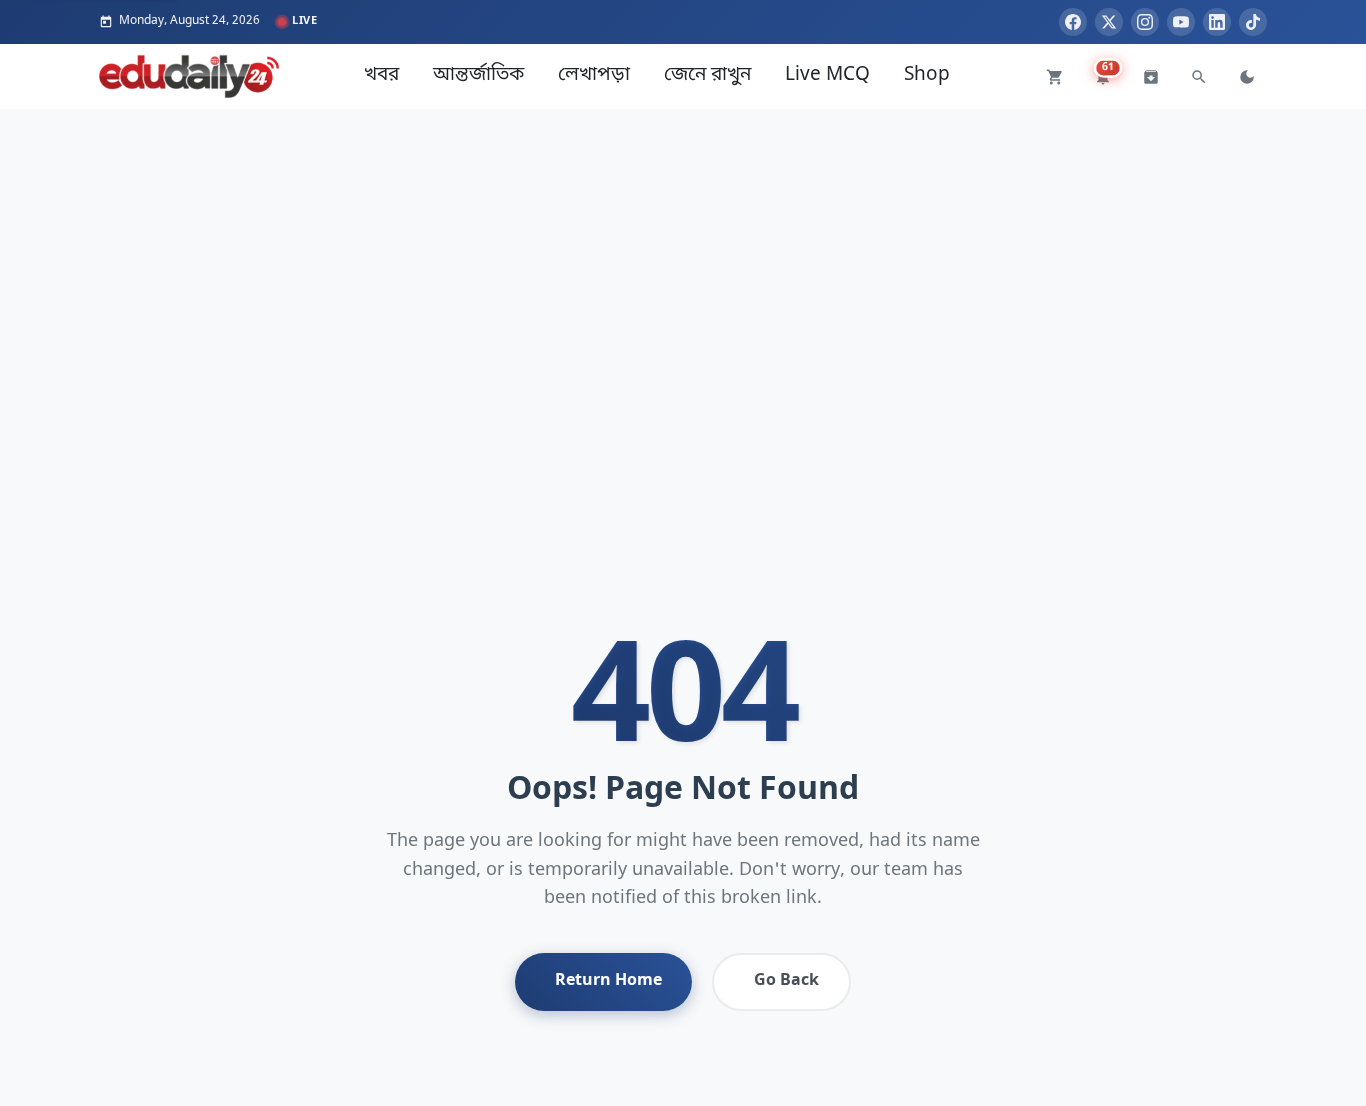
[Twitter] (1109, 22)
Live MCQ (827, 75)
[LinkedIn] (1217, 22)
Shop (927, 75)
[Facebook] (1073, 22)
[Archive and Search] (1151, 77)
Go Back (786, 981)
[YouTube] (1181, 22)
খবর (381, 75)
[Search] (1199, 77)
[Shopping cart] (1055, 77)
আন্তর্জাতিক (478, 75)
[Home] (189, 76)
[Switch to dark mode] (1247, 77)
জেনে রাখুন (707, 75)
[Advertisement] (683, 249)
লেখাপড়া (594, 75)
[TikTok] (1253, 22)
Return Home (608, 981)
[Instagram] (1145, 22)
